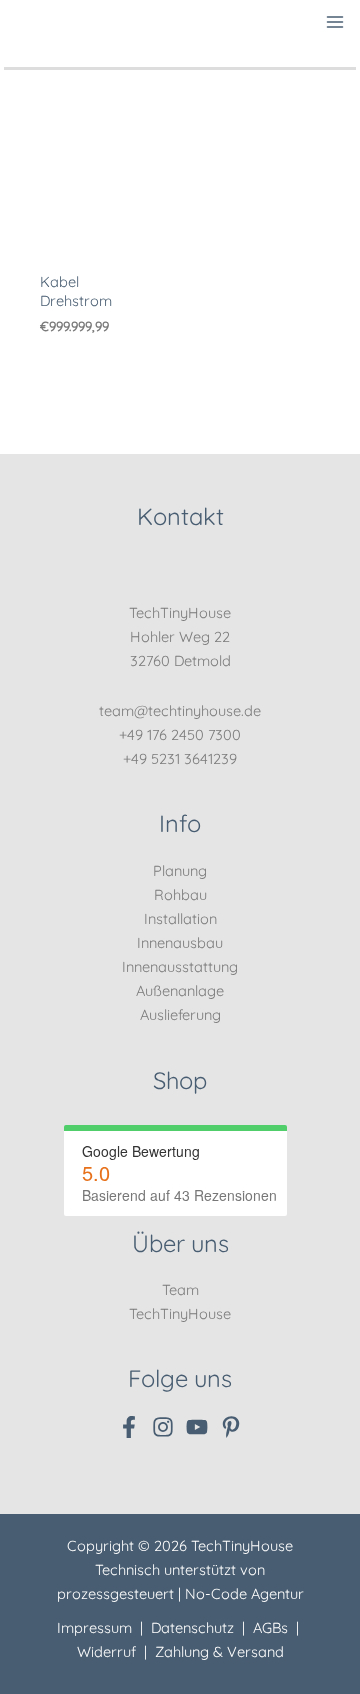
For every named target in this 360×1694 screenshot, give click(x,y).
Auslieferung (180, 1014)
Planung (180, 870)
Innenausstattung (180, 966)
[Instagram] (163, 1427)
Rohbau (180, 894)
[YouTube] (197, 1427)
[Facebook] (129, 1427)
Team (180, 1289)
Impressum (94, 1627)
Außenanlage (180, 990)
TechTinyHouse (180, 1313)
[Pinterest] (231, 1427)
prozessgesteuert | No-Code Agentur (180, 1593)
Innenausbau (180, 942)
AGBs (270, 1627)
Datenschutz (192, 1627)
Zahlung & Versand (219, 1651)
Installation (180, 918)
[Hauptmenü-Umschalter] (336, 22)
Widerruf (106, 1651)
